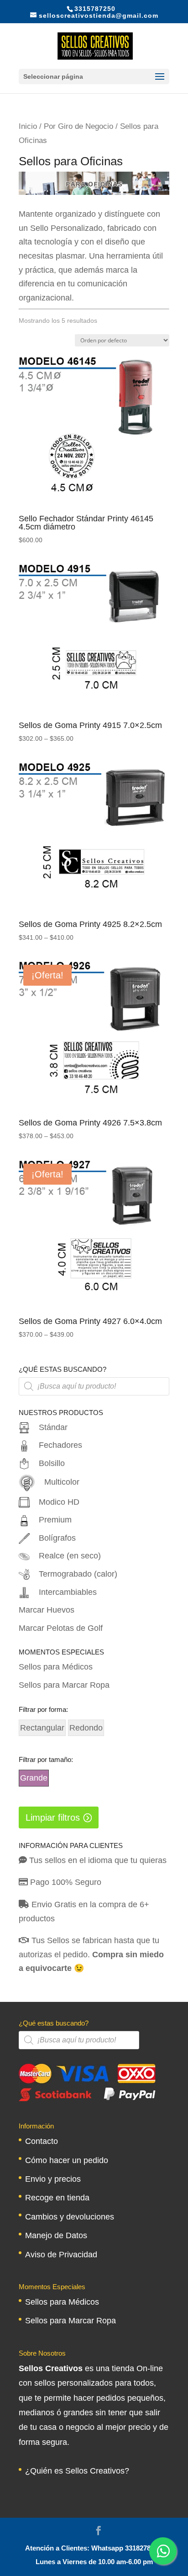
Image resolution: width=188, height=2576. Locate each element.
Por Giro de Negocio (78, 126)
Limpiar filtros (53, 1817)
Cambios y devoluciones (70, 2217)
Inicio (28, 126)
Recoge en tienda (57, 2198)
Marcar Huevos (47, 1610)
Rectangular (42, 1728)
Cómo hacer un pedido (67, 2160)
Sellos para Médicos (56, 1667)
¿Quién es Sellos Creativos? (77, 2471)
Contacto (42, 2141)
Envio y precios (53, 2179)
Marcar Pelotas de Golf (61, 1628)
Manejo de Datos (56, 2235)
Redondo (86, 1728)
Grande (34, 1778)
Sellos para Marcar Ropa (64, 1685)
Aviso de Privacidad (61, 2255)
